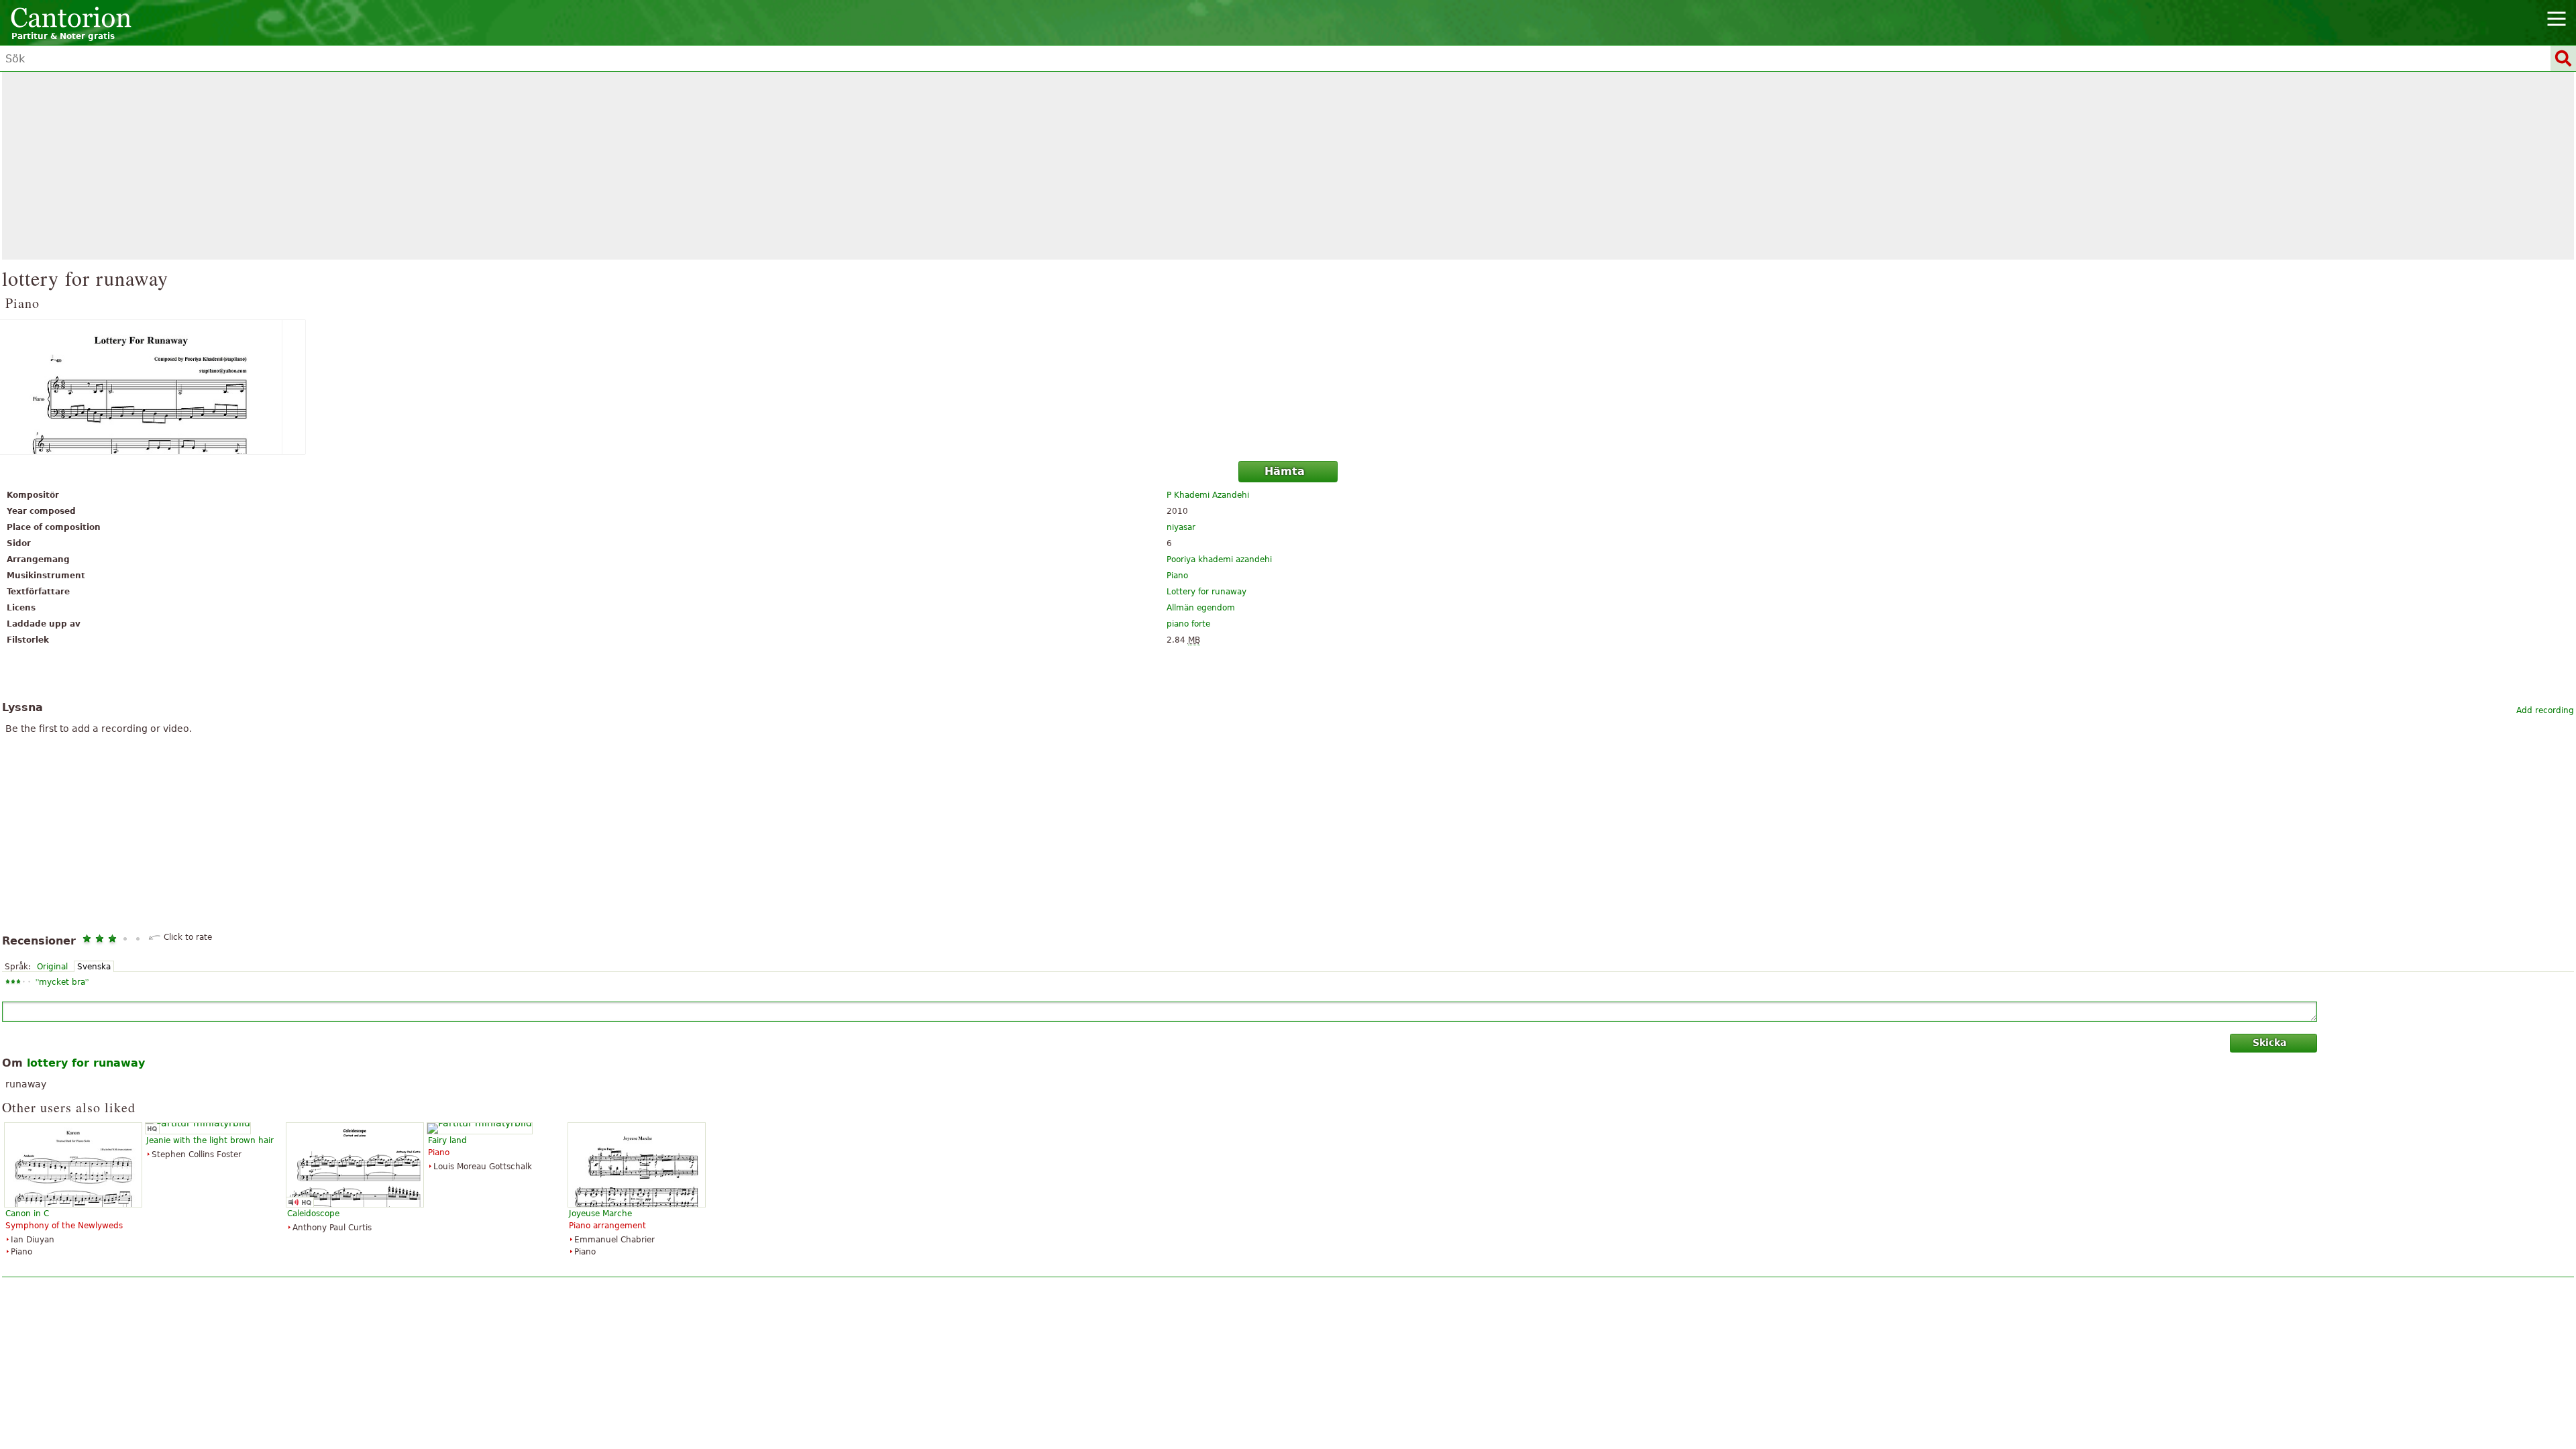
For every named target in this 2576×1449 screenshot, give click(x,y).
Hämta (1285, 471)
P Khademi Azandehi (1208, 495)
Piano (1177, 576)
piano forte (1188, 624)
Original (52, 967)
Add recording (2545, 710)
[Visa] (1288, 387)
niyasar (1181, 527)
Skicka (2269, 1042)
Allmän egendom (1201, 608)
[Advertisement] (1288, 166)
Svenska (94, 967)
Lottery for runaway (1206, 592)
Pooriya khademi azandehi (1219, 559)
